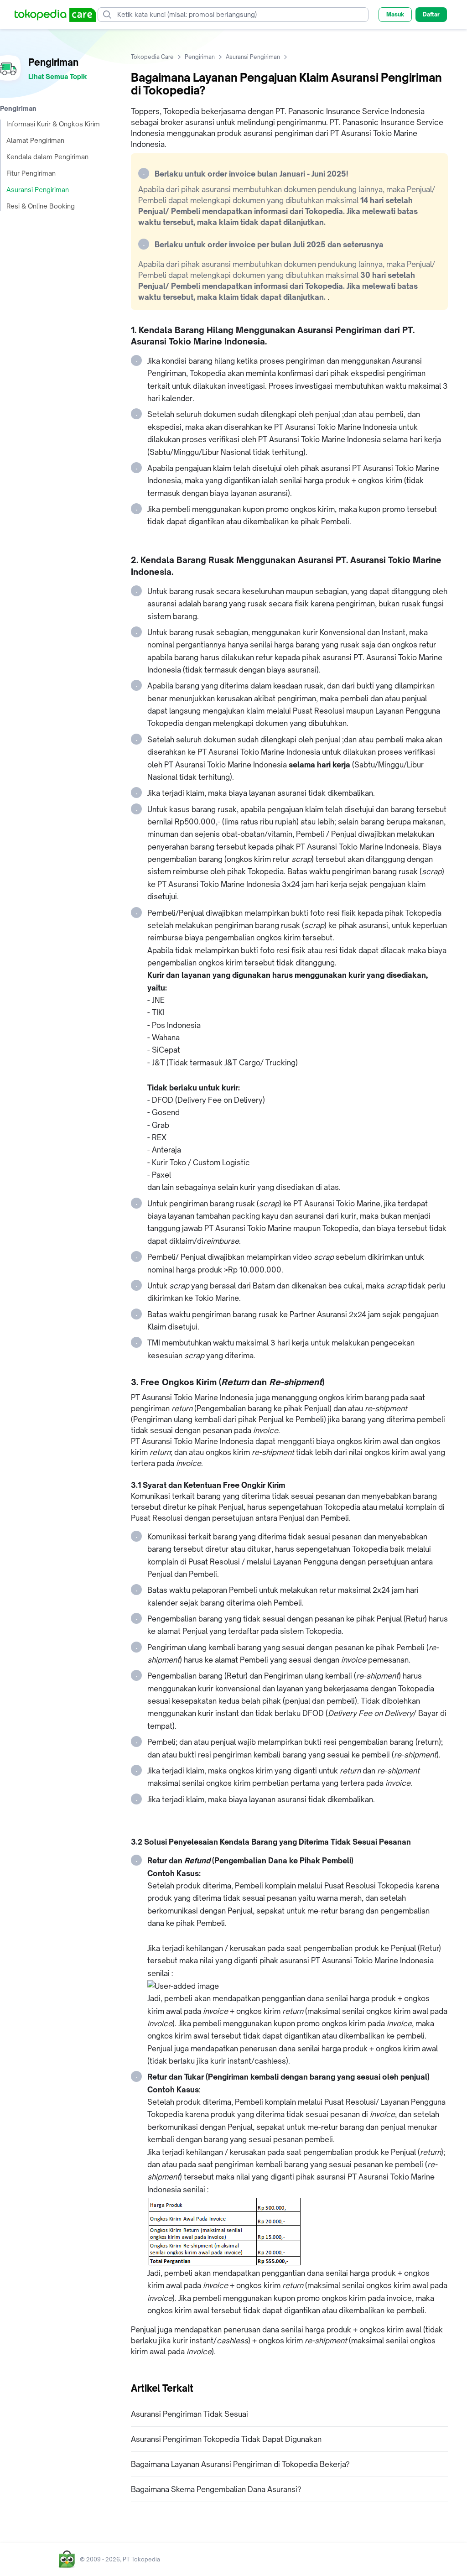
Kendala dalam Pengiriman (47, 157)
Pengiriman (200, 57)
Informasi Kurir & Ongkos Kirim (53, 124)
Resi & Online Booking (41, 206)
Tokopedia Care (152, 57)
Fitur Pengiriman (31, 173)
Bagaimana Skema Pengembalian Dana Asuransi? (216, 2489)
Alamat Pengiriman (35, 140)
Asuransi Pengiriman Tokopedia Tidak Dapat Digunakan (226, 2439)
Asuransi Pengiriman (38, 190)
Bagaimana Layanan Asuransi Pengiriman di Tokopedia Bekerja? (240, 2464)
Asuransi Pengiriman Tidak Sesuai (189, 2414)
